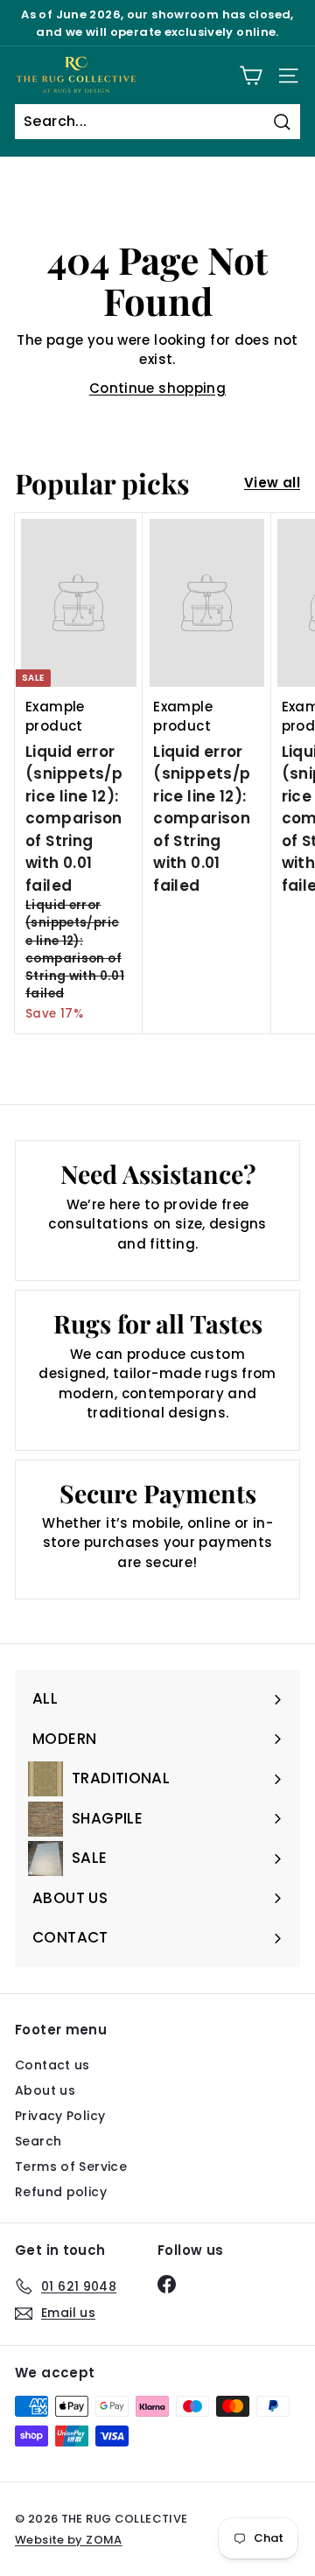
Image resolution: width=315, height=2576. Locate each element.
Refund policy (61, 2192)
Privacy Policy (60, 2116)
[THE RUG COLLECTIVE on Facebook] (167, 2284)
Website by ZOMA (69, 2540)
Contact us (52, 2065)
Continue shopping (157, 388)
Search (38, 2141)
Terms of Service (71, 2166)
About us (45, 2090)
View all (272, 483)
